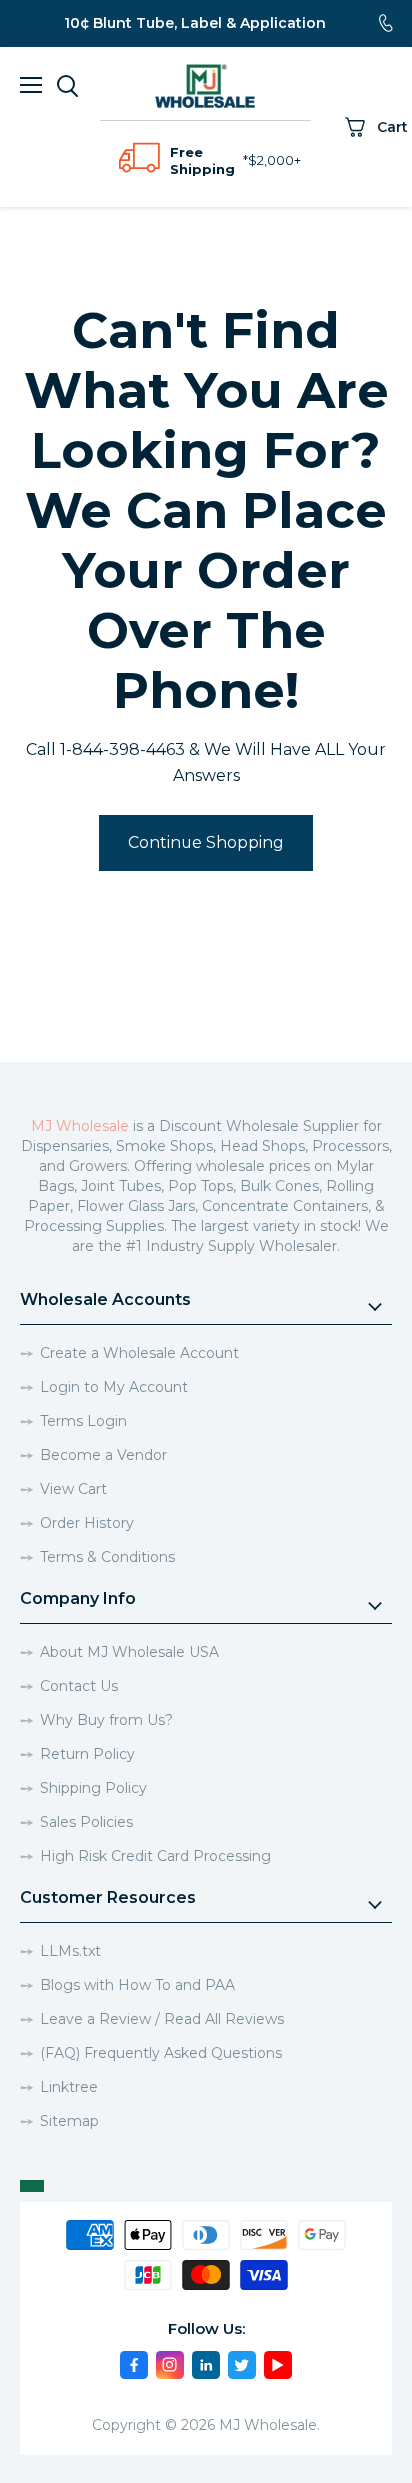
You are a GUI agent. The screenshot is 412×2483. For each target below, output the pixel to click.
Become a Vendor (103, 1455)
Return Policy (87, 1754)
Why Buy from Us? (106, 1720)
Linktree (69, 2087)
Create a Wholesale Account (139, 1353)
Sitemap (69, 2121)
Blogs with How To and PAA (137, 1985)
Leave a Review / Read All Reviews (162, 2019)
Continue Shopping (206, 842)
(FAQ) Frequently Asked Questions (161, 2053)
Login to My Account (114, 1387)
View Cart (73, 1489)
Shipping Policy (93, 1788)
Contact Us (79, 1686)
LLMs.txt (70, 1951)
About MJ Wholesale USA (129, 1652)
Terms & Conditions (107, 1557)
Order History (87, 1523)
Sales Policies (86, 1822)
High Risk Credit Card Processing (155, 1856)
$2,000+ (274, 160)
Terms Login (83, 1421)
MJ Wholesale (80, 1126)
